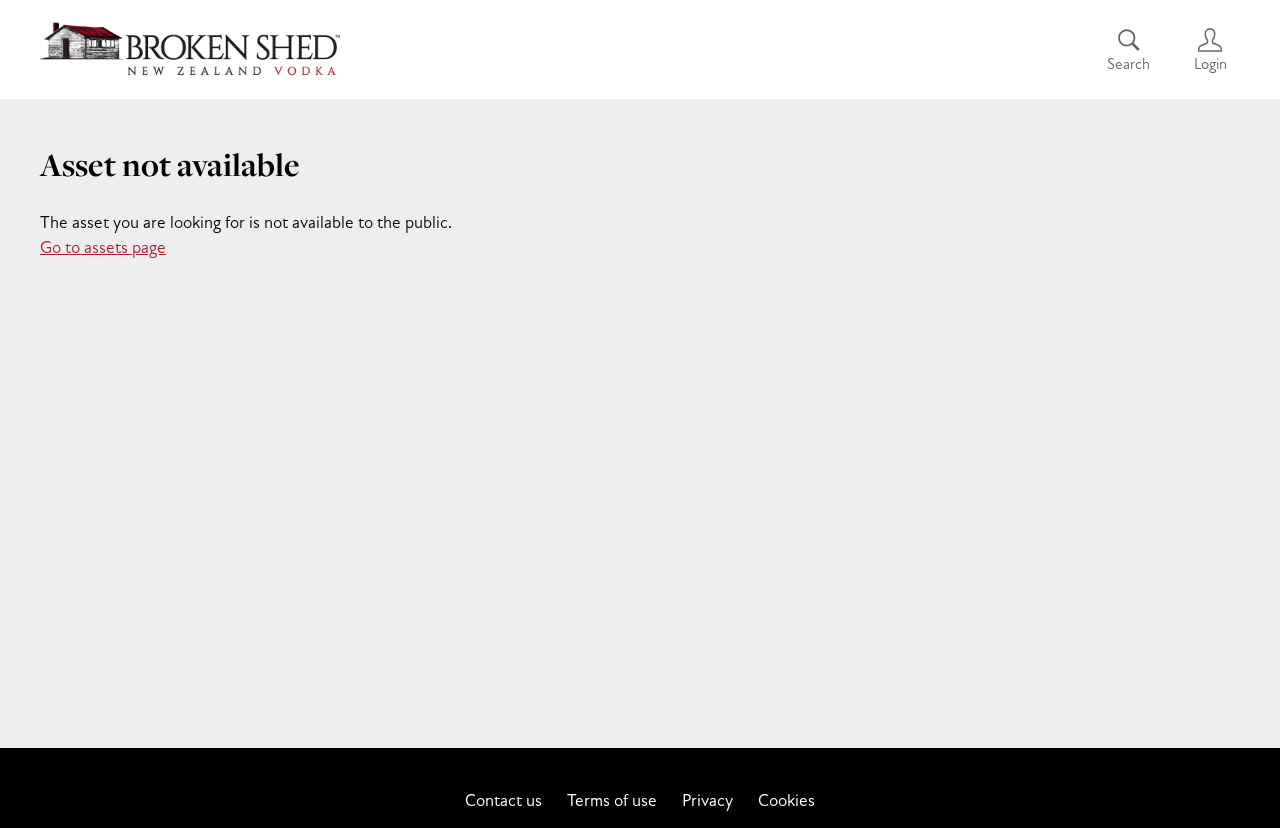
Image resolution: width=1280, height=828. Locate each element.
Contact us (503, 800)
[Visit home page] (190, 50)
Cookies (786, 800)
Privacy (707, 800)
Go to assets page (103, 247)
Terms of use (612, 800)
